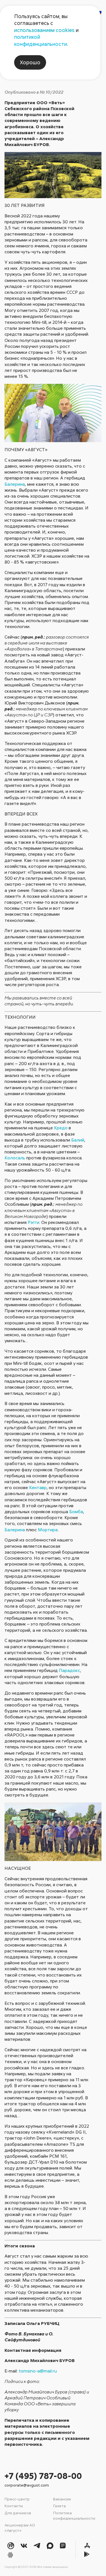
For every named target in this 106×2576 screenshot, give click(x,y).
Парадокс (69, 1670)
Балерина (15, 484)
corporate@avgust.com (27, 2485)
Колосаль (15, 1158)
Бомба (76, 1511)
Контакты (14, 2506)
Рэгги (33, 1222)
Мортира (48, 1530)
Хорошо (30, 62)
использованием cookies (44, 30)
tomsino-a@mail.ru (38, 2371)
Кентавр (38, 1487)
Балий (78, 1140)
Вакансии (62, 2499)
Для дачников (18, 2513)
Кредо (61, 1128)
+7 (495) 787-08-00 (43, 2476)
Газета (60, 2506)
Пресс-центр (17, 2499)
